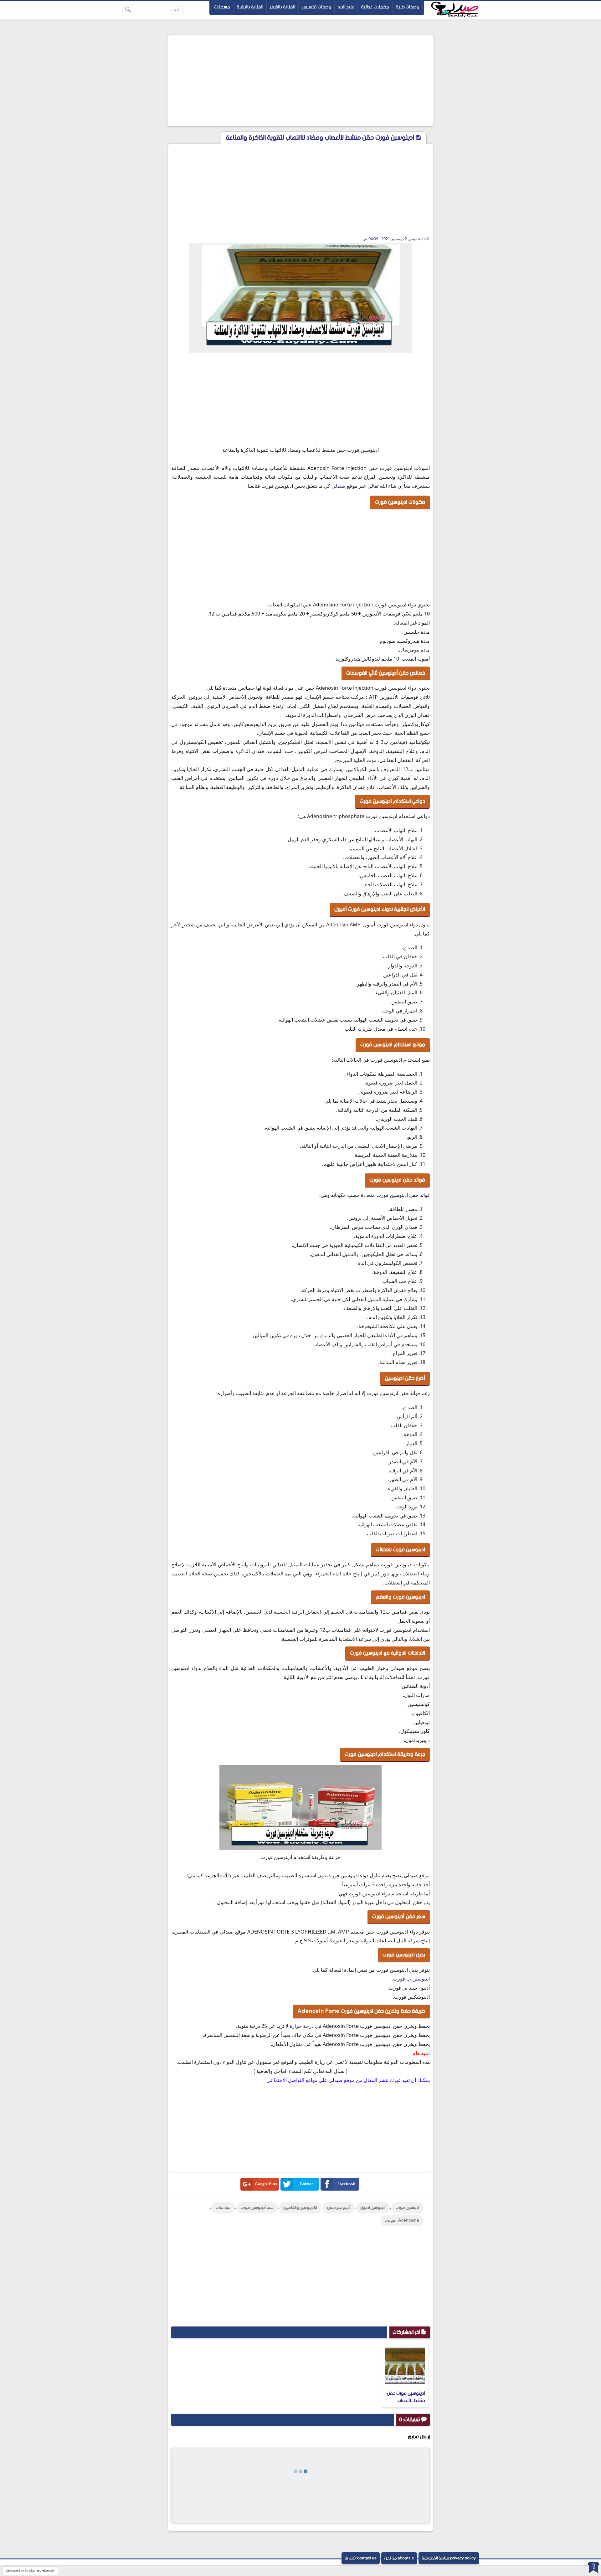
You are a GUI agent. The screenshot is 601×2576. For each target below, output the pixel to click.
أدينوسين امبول (373, 2208)
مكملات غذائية (375, 7)
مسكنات (222, 7)
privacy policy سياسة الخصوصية (449, 2558)
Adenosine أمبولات (402, 2221)
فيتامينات (223, 2208)
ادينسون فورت (407, 2208)
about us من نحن (399, 2558)
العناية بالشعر (283, 7)
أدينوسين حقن (339, 2208)
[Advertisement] (300, 81)
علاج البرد (346, 7)
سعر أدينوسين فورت (257, 2208)
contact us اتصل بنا (361, 2558)
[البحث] (128, 10)
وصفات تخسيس (316, 7)
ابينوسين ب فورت (411, 1979)
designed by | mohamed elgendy (30, 2571)
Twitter (306, 2184)
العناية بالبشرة (250, 7)
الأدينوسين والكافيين (300, 2208)
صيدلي (339, 486)
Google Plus (266, 2184)
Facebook (346, 2184)
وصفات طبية (407, 7)
